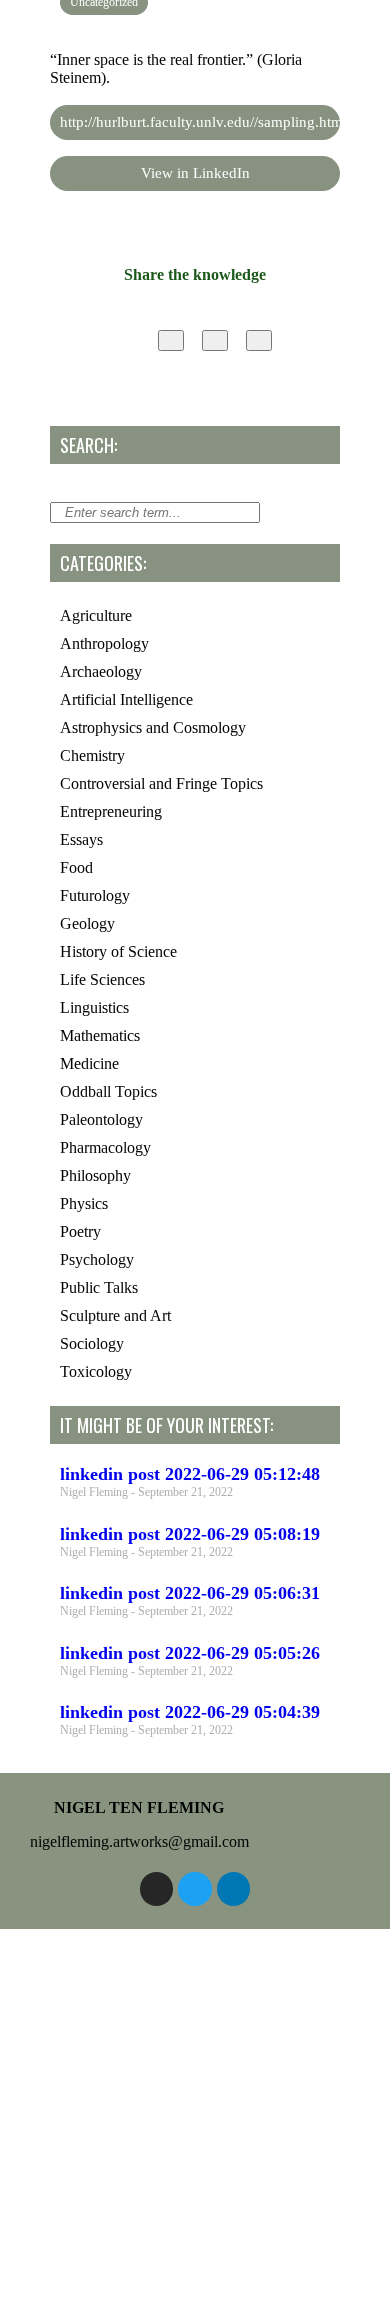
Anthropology (104, 643)
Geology (87, 923)
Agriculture (96, 615)
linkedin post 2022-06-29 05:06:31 (190, 1593)
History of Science (118, 951)
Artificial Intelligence (126, 699)
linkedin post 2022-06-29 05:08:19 (190, 1534)
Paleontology (101, 1119)
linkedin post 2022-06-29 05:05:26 (190, 1653)
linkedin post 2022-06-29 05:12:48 (190, 1474)
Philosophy (95, 1175)
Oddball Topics (108, 1091)
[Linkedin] (234, 1889)
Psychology (97, 1259)
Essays (81, 839)
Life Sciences (102, 979)
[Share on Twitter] (215, 340)
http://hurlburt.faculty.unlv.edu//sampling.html (200, 122)
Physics (84, 1203)
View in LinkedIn (195, 173)
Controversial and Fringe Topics (161, 783)
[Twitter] (195, 1889)
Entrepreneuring (111, 811)
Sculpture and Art (115, 1315)
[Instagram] (157, 1889)
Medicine (89, 1063)
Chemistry (92, 755)
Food (76, 867)
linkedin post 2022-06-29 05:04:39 (190, 1712)
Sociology (92, 1343)
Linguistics (94, 1007)
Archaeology (101, 671)
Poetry (80, 1231)
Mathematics (100, 1035)
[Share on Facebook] (171, 340)
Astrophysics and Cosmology (153, 727)
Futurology (95, 895)
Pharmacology (105, 1147)
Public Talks (99, 1287)
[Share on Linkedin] (259, 340)
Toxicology (96, 1371)
